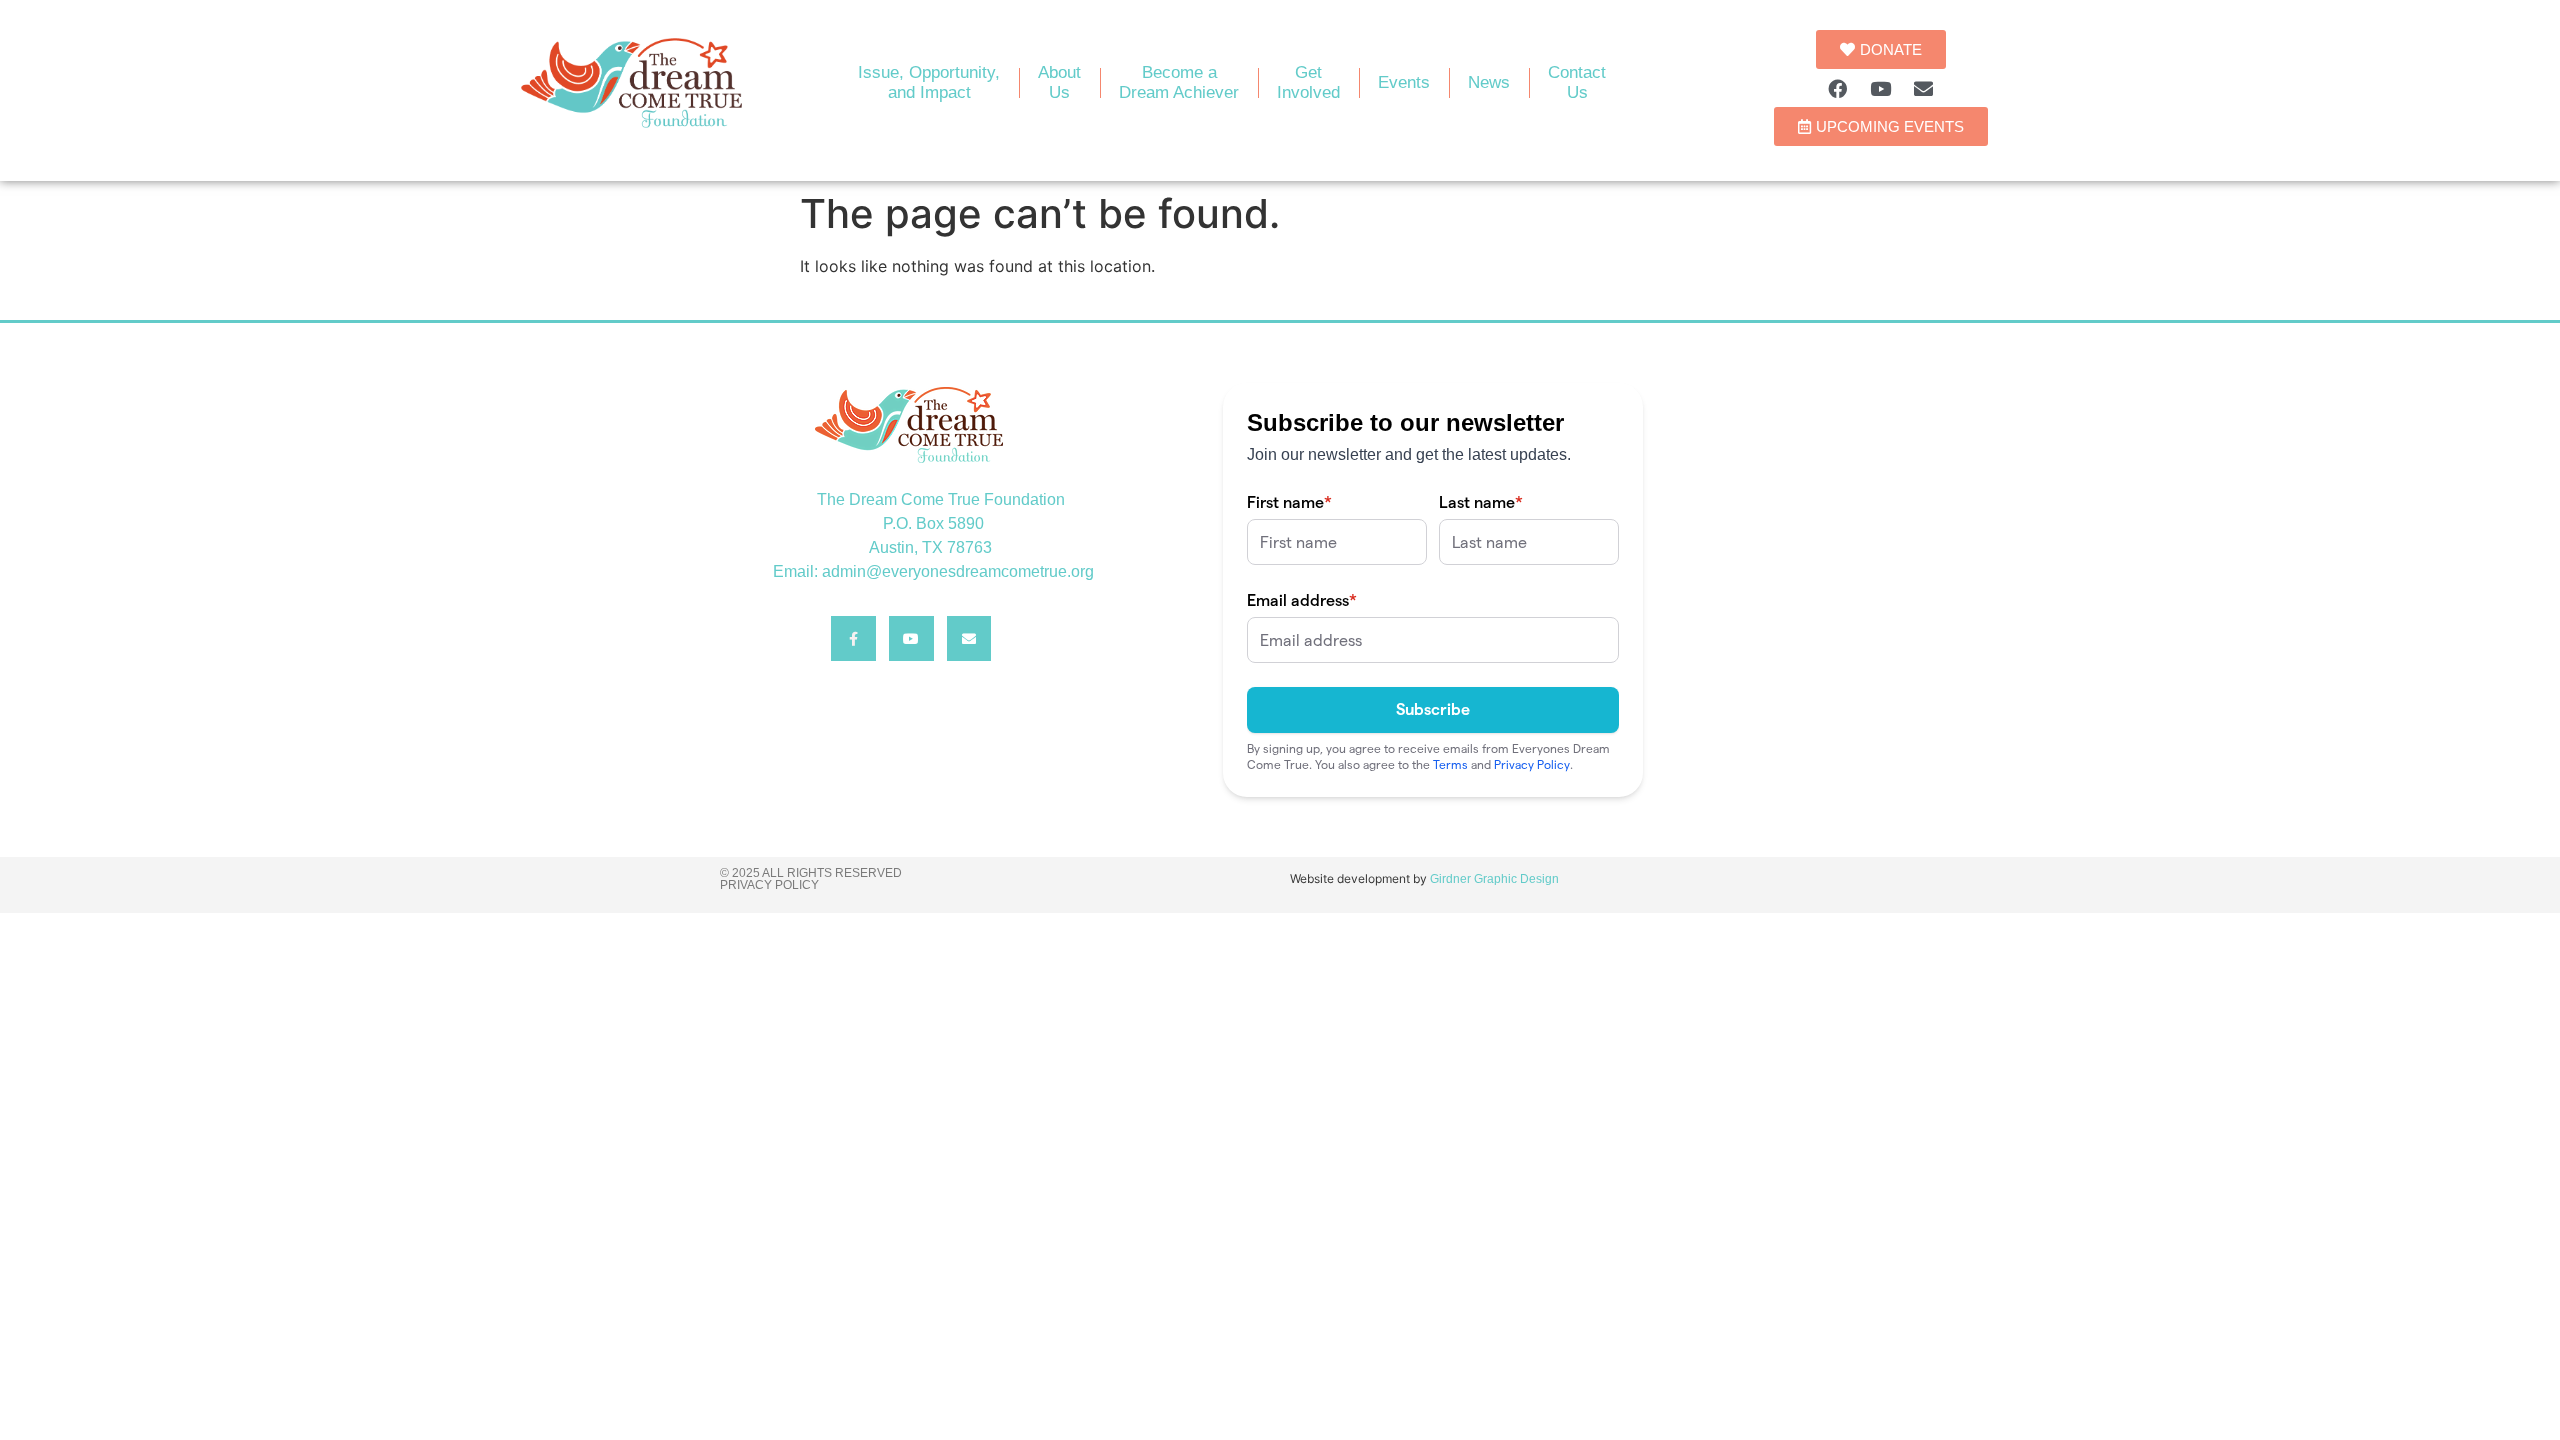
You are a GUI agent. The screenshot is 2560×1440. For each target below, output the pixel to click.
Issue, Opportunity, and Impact (929, 82)
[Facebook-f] (853, 638)
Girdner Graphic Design (1494, 879)
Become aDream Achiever (1179, 82)
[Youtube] (1881, 88)
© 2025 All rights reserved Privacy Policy (811, 879)
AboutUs (1059, 82)
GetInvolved (1308, 82)
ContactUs (1577, 82)
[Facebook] (1838, 88)
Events (1404, 82)
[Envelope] (1924, 88)
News (1489, 82)
